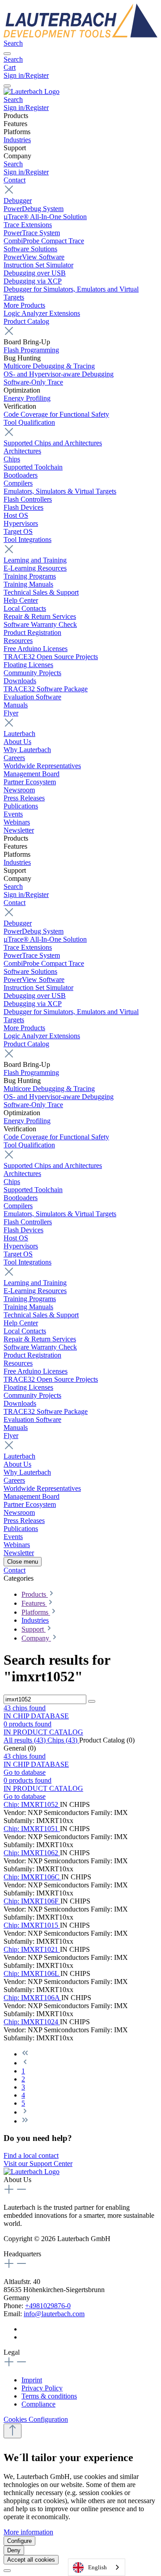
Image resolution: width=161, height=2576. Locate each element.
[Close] (7, 2571)
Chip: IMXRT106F (32, 1901)
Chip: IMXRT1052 (32, 1804)
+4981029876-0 (48, 2306)
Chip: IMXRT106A (32, 1998)
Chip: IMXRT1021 (32, 1949)
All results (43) (25, 1740)
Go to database (25, 1772)
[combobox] (97, 2567)
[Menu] (7, 54)
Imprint (32, 2380)
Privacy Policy (42, 2388)
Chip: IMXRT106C (32, 1877)
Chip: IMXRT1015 (32, 1925)
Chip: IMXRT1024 (32, 2022)
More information (28, 2532)
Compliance (38, 2404)
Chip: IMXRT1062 (32, 1853)
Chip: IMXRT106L (32, 1973)
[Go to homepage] (80, 35)
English (97, 2567)
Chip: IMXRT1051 (32, 1829)
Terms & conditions (49, 2396)
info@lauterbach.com (54, 2314)
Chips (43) (63, 1740)
